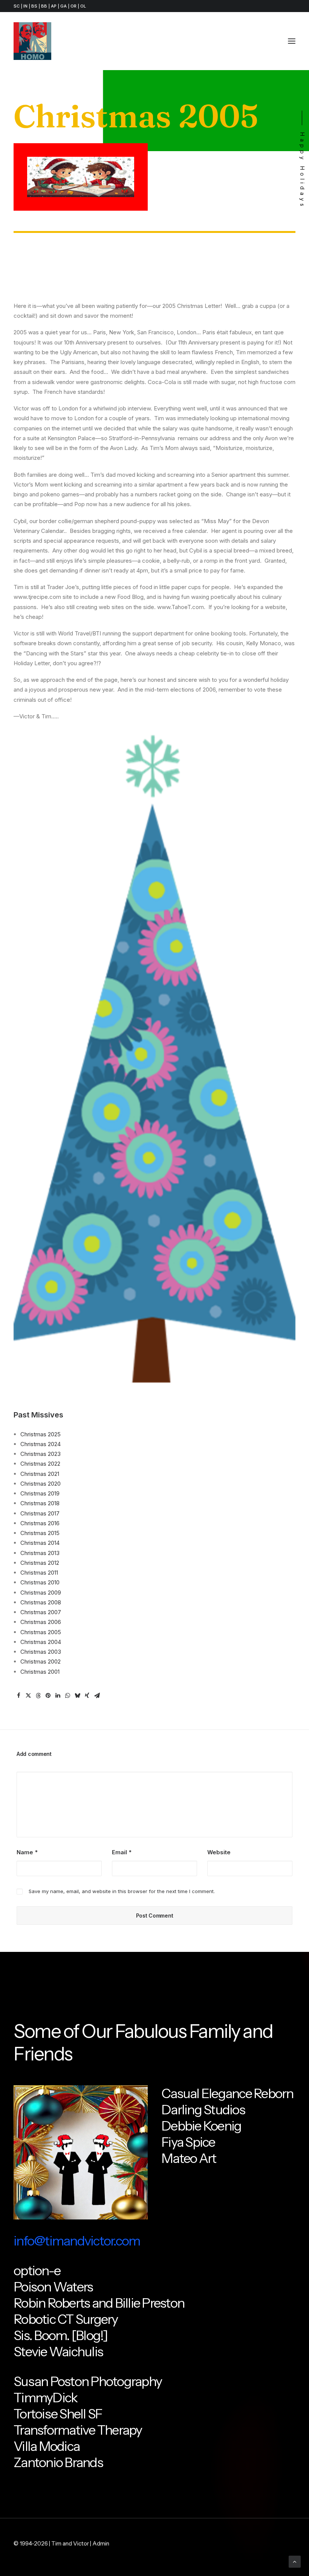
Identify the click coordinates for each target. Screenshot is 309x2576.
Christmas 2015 (40, 1533)
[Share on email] (97, 1696)
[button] (292, 41)
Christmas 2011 (39, 1573)
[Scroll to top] (295, 2561)
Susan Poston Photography (88, 2381)
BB (44, 6)
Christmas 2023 (41, 1454)
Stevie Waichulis (58, 2352)
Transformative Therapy (78, 2430)
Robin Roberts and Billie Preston (99, 2303)
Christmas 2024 (41, 1444)
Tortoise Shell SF (58, 2414)
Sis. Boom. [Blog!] (61, 2335)
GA (63, 6)
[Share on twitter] (28, 1696)
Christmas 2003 (41, 1652)
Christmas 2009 (41, 1593)
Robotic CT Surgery (66, 2319)
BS (34, 6)
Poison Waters (53, 2287)
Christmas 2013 (40, 1553)
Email (122, 1852)
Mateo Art (189, 2158)
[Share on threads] (38, 1696)
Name (27, 1852)
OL (83, 6)
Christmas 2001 (40, 1672)
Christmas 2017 (40, 1513)
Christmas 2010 (40, 1582)
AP (54, 6)
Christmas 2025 (41, 1434)
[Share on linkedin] (58, 1696)
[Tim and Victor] (32, 41)
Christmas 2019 (40, 1493)
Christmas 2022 (40, 1464)
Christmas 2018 (40, 1503)
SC (17, 6)
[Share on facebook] (18, 1696)
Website (219, 1852)
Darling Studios (203, 2110)
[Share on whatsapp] (67, 1696)
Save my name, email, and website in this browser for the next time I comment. (122, 1891)
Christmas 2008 (41, 1602)
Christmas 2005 (41, 1632)
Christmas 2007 (41, 1612)
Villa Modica (47, 2446)
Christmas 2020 (41, 1484)
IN (25, 6)
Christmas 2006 (41, 1622)
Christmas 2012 (40, 1563)
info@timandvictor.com (77, 2241)
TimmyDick (45, 2398)
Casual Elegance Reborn (227, 2093)
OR (73, 6)
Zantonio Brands (58, 2462)
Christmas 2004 (41, 1642)
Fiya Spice (188, 2142)
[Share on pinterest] (48, 1696)
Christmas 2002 (41, 1661)
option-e (37, 2271)
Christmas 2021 (40, 1474)
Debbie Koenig (201, 2126)
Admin (101, 2543)
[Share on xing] (87, 1696)
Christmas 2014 (40, 1543)
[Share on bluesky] (77, 1696)
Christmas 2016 (40, 1523)
